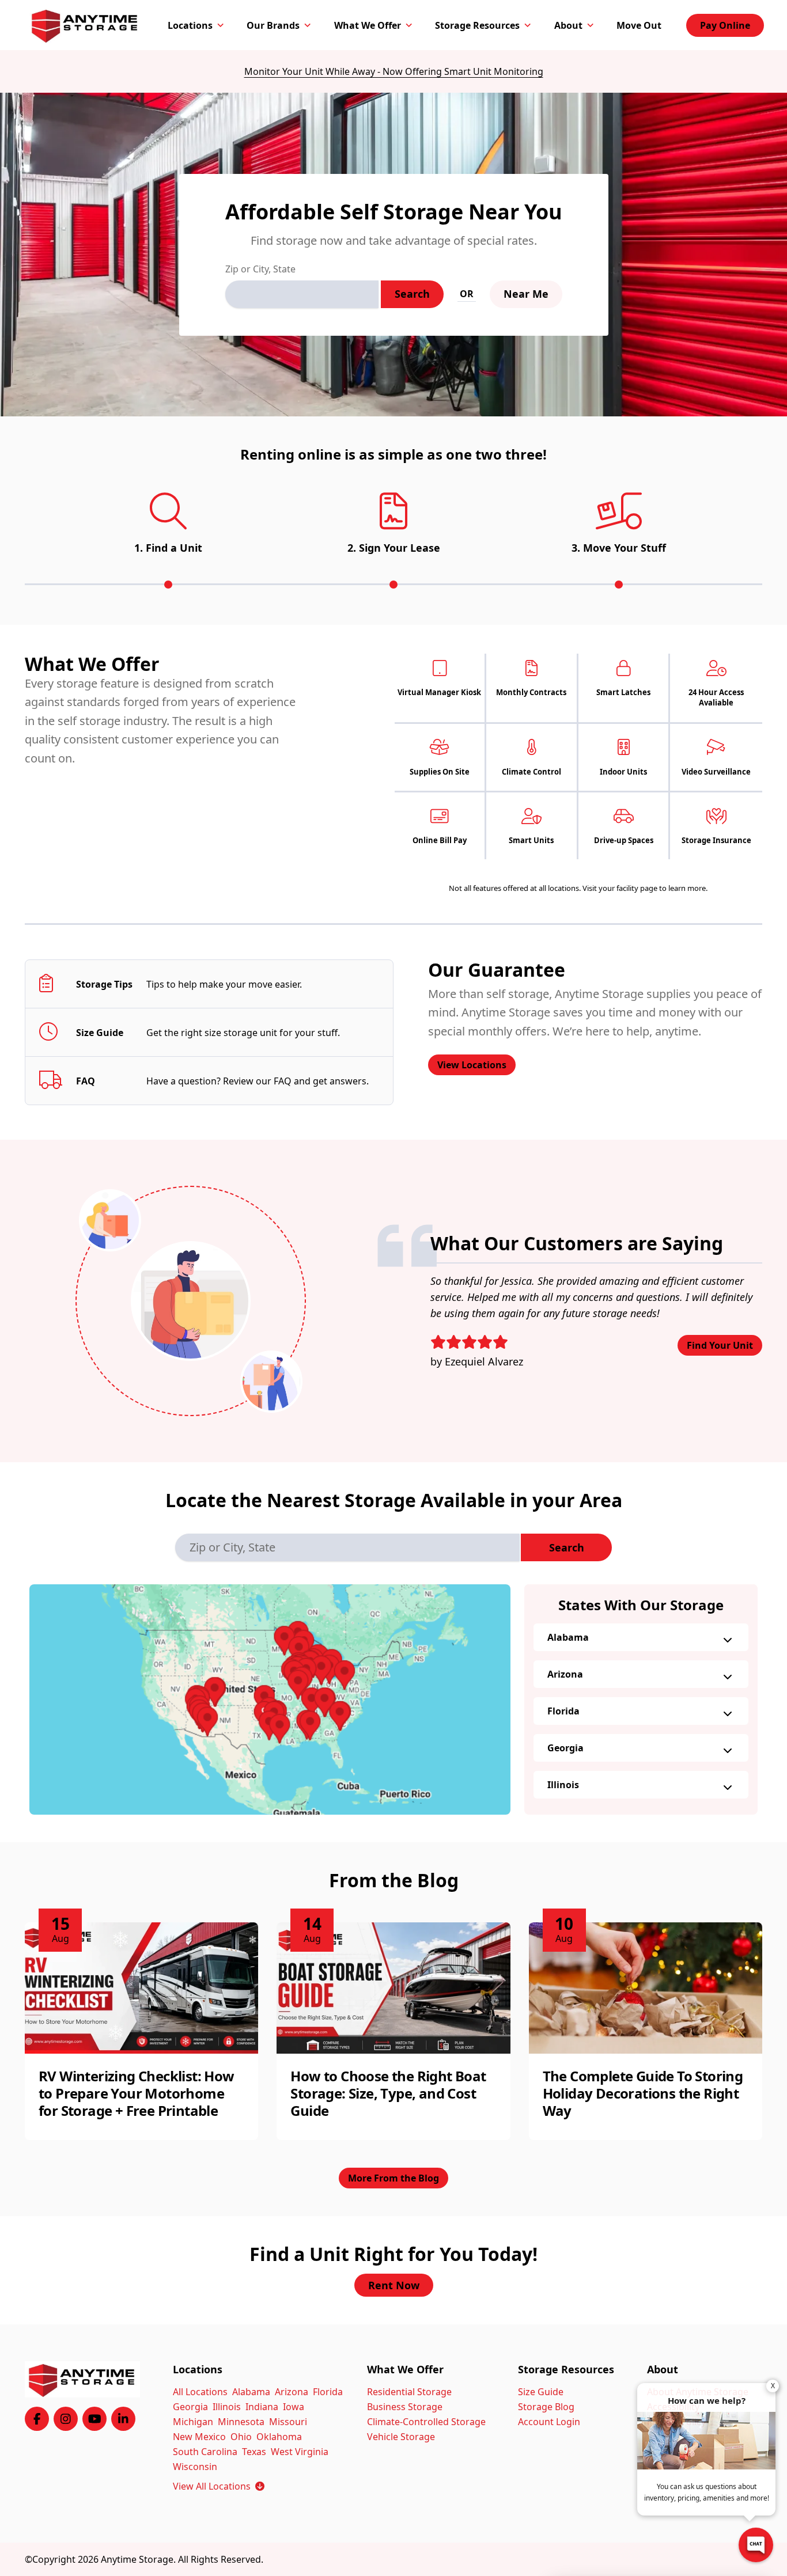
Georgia (565, 1748)
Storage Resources (477, 25)
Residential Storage (409, 2392)
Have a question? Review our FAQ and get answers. (258, 1081)
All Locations (200, 2392)
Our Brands (273, 25)
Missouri (288, 2422)
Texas (254, 2452)
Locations (190, 25)
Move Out (639, 25)
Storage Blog (546, 2407)
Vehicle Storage (401, 2437)
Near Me (526, 294)
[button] (270, 1699)
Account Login (549, 2422)
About (568, 25)
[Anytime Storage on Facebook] (37, 2419)
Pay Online (725, 25)
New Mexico (199, 2437)
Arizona (565, 1674)
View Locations (472, 1065)
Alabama (568, 1637)
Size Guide (541, 2392)
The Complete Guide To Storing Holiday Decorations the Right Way (643, 2093)
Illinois (563, 1785)
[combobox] (302, 294)
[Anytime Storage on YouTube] (94, 2419)
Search (412, 294)
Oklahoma (279, 2437)
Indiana (262, 2407)
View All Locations (219, 2486)
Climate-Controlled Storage (426, 2422)
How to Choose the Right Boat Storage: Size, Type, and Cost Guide (388, 2093)
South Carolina (205, 2452)
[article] (141, 2031)
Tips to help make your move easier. (224, 984)
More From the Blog (393, 2178)
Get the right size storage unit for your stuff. (243, 1033)
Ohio (241, 2437)
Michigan (193, 2422)
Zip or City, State (260, 269)
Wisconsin (195, 2467)
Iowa (294, 2407)
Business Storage (405, 2407)
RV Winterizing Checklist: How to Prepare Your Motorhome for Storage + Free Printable (137, 2093)
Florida (563, 1711)
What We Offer (368, 25)
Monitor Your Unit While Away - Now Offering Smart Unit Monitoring (394, 71)
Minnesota (241, 2422)
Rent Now (394, 2285)
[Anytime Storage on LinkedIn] (123, 2419)
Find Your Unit (720, 1345)
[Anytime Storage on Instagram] (66, 2419)
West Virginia (300, 2452)
